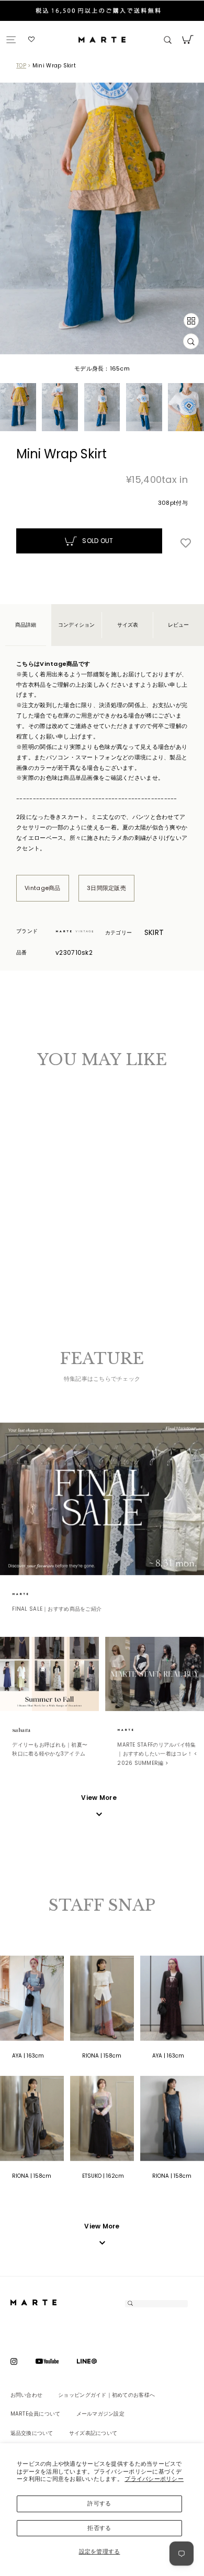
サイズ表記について (93, 2433)
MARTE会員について (36, 2414)
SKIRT (154, 932)
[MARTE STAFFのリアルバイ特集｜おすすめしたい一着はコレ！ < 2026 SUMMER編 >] (155, 1674)
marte (33, 1594)
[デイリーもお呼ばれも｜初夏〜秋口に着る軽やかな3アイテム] (49, 1674)
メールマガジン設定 (100, 2414)
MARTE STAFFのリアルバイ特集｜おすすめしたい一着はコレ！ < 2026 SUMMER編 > (157, 1754)
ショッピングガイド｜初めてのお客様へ (106, 2395)
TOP (21, 66)
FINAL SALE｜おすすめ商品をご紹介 (57, 1609)
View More (102, 2226)
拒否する (99, 2528)
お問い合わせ (27, 2395)
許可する (99, 2503)
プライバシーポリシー (154, 2479)
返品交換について (32, 2433)
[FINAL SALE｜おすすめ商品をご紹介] (102, 1499)
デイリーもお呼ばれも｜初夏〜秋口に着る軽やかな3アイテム (50, 1749)
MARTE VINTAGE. (77, 932)
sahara (33, 1730)
